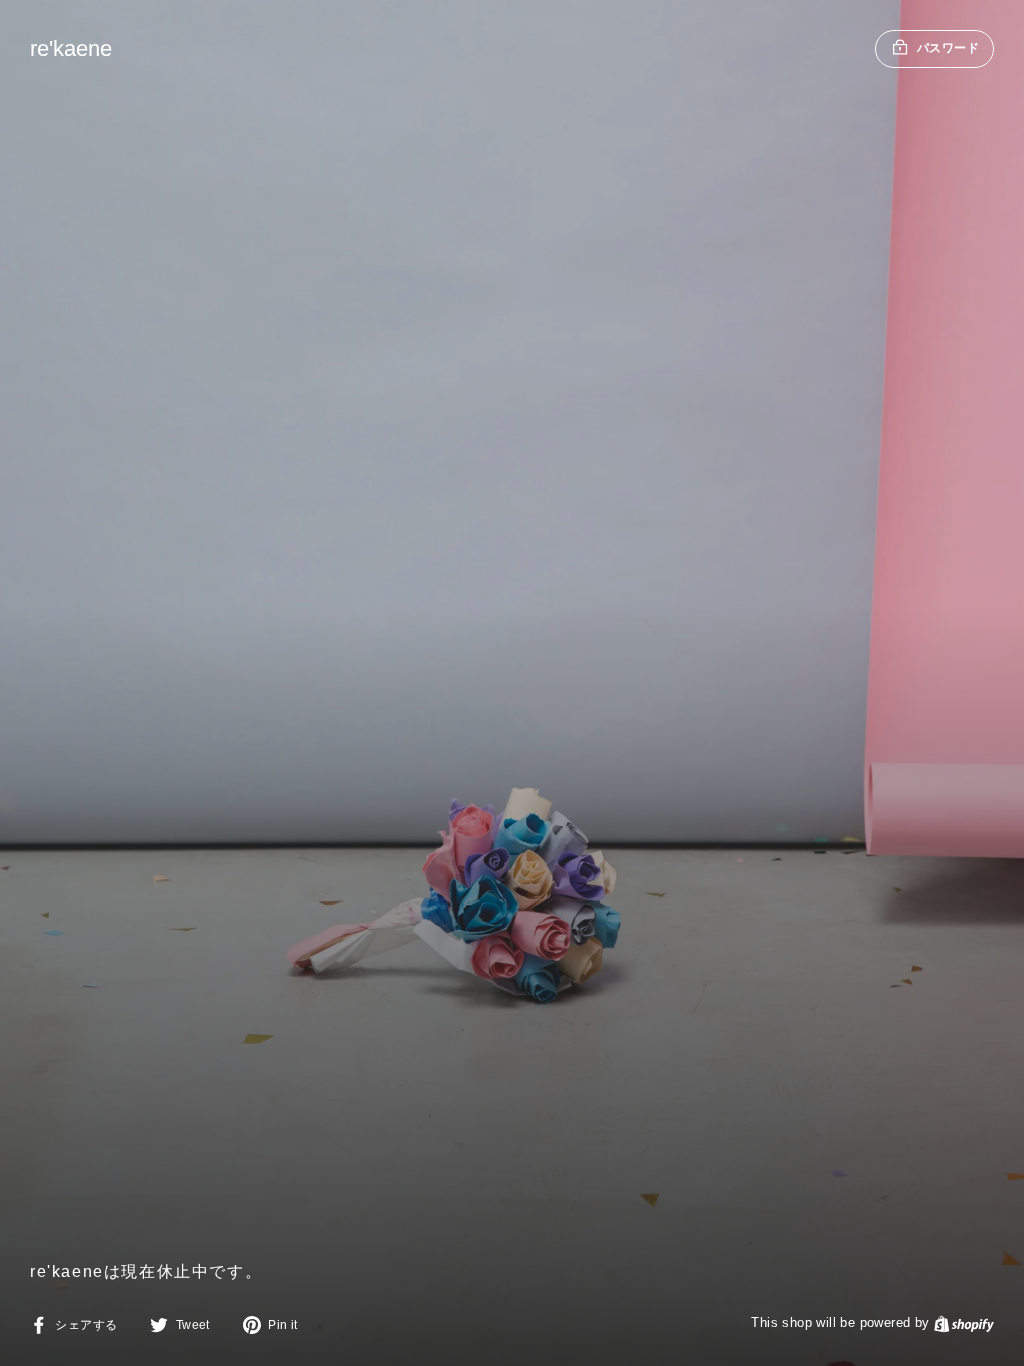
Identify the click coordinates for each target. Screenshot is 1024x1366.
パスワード (948, 48)
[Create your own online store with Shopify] (964, 1322)
